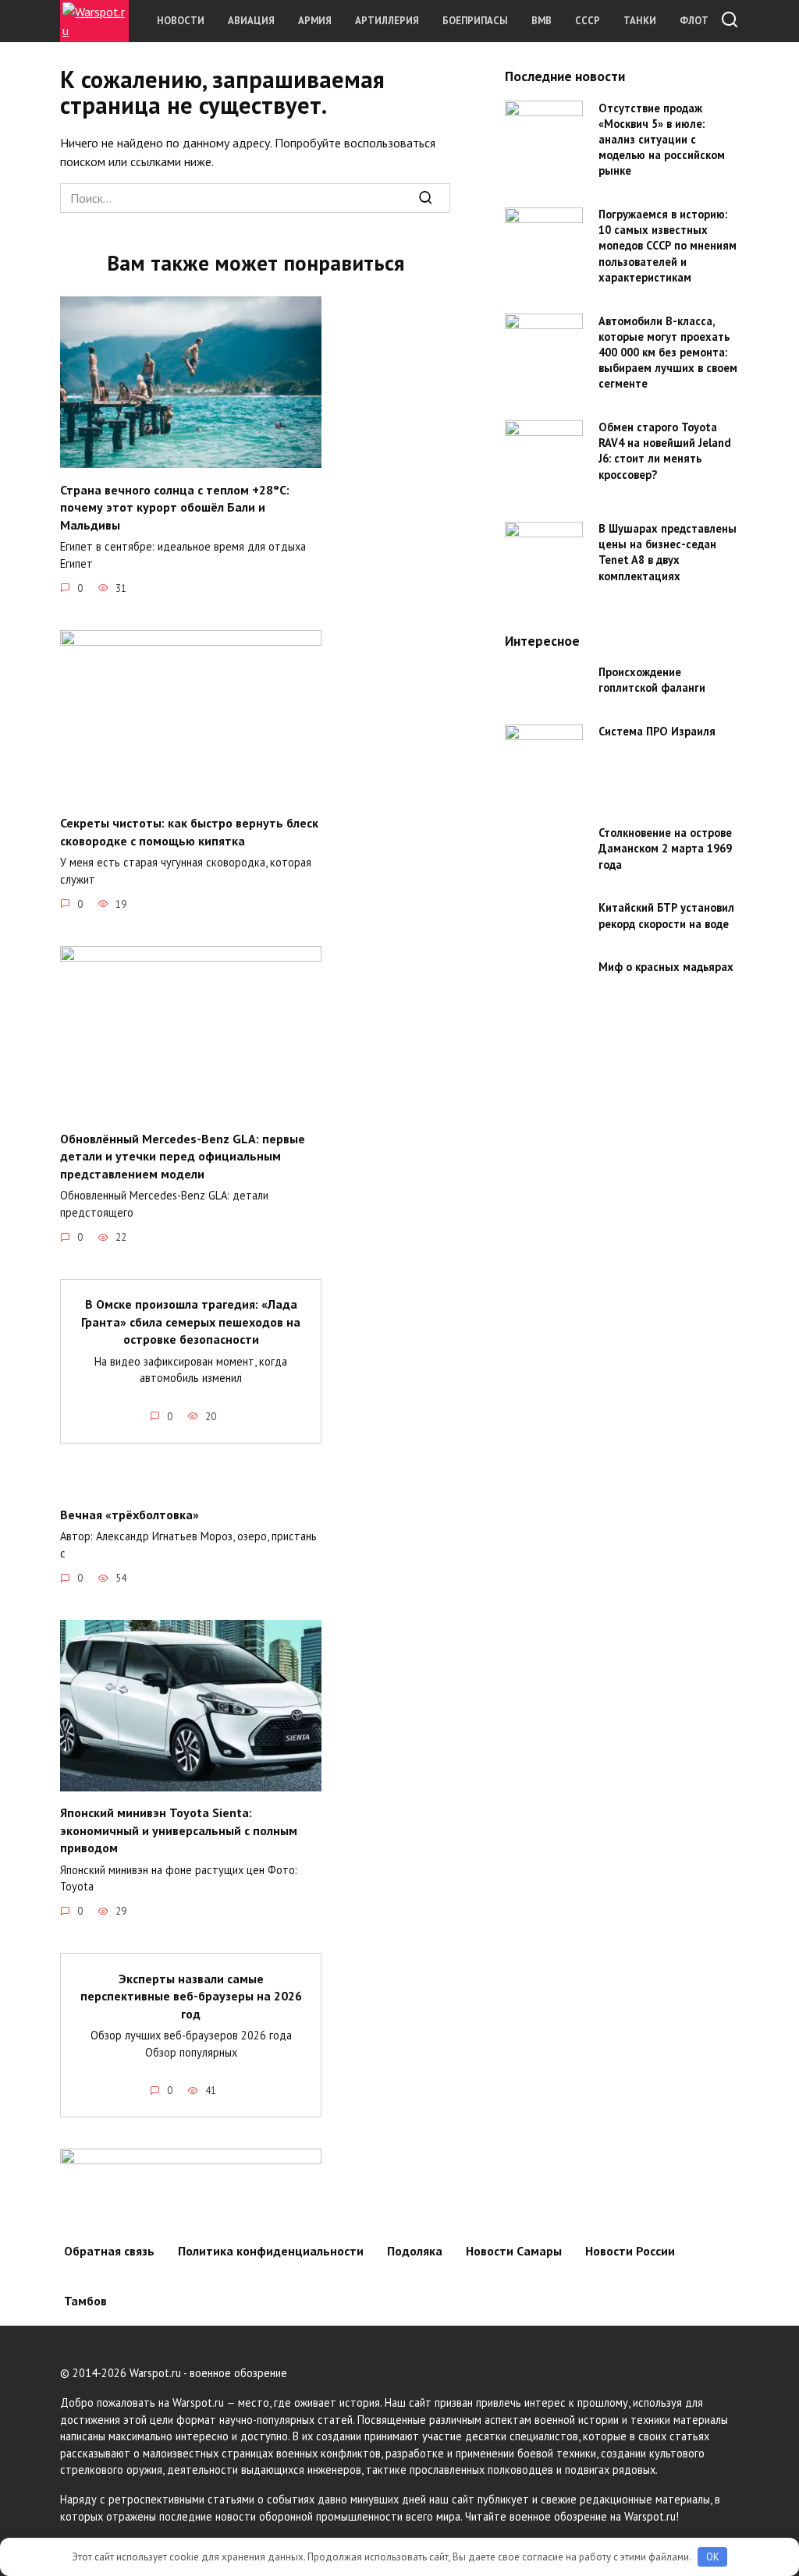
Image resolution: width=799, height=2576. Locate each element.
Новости (181, 21)
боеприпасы (475, 21)
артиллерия (387, 21)
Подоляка (415, 2251)
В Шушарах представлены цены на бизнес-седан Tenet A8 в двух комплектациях (668, 553)
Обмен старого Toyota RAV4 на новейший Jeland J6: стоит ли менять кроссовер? (665, 451)
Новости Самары (514, 2251)
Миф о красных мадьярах (666, 967)
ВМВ (542, 21)
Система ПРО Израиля (657, 732)
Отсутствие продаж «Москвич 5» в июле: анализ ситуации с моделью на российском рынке (662, 140)
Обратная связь (109, 2251)
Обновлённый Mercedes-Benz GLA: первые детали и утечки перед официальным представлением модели (183, 1156)
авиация (251, 21)
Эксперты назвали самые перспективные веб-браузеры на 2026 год (191, 1995)
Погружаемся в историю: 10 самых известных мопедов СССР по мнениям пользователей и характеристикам (668, 246)
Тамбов (85, 2301)
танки (640, 21)
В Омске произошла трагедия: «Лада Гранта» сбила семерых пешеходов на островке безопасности (191, 1322)
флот (694, 21)
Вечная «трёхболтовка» (130, 1515)
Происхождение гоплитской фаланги (652, 680)
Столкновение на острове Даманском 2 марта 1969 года (665, 849)
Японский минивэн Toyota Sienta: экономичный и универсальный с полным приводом (179, 1830)
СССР (588, 21)
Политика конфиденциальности (271, 2251)
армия (315, 21)
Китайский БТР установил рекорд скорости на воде (666, 916)
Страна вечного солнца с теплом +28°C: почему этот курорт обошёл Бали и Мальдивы (175, 507)
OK (713, 2557)
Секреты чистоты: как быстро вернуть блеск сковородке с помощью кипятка (189, 831)
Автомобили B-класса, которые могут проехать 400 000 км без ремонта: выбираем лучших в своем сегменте (668, 353)
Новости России (630, 2251)
